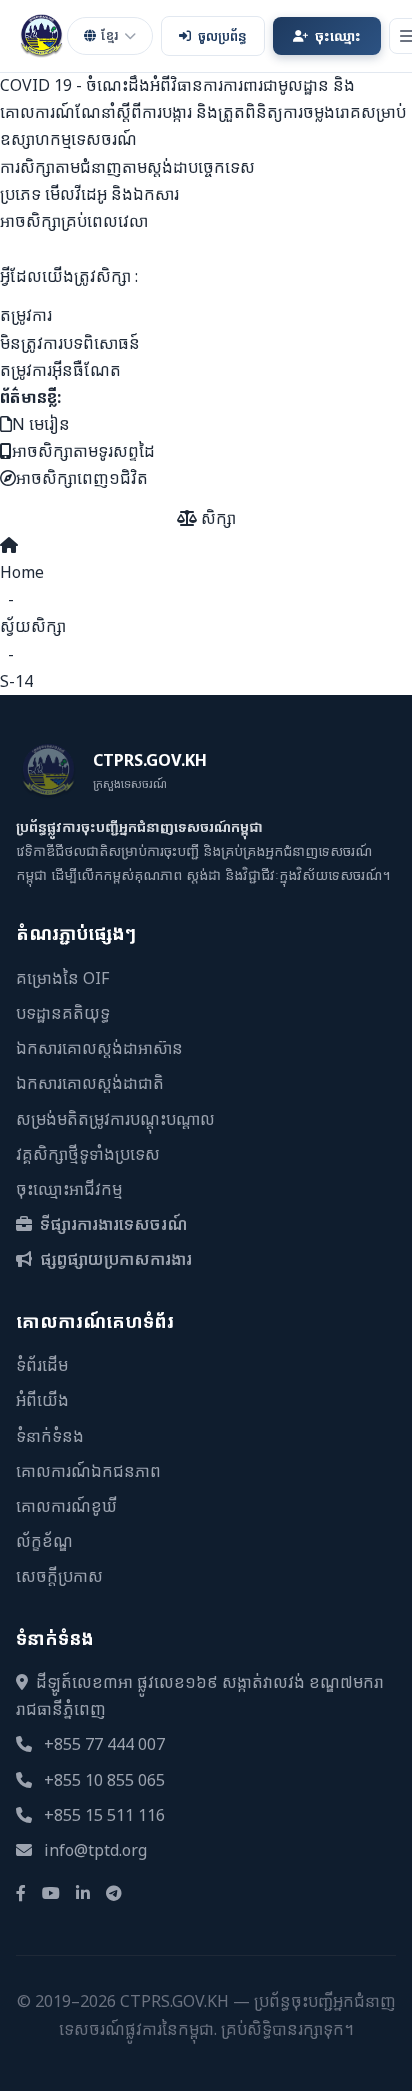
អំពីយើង (42, 1400)
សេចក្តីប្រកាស (59, 1576)
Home (22, 572)
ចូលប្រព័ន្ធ (222, 36)
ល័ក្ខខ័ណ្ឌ (44, 1541)
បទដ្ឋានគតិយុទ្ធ (63, 1013)
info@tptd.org (95, 1850)
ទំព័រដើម (42, 1365)
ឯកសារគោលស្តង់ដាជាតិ (90, 1083)
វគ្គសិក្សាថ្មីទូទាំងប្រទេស (88, 1154)
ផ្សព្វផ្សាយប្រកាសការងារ (114, 1259)
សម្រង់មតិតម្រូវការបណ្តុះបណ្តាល (115, 1119)
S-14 (16, 681)
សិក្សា (216, 518)
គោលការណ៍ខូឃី (66, 1506)
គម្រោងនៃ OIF (62, 978)
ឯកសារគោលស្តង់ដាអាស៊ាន (99, 1048)
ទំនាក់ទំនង (50, 1436)
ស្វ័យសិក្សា (33, 626)
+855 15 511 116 (104, 1815)
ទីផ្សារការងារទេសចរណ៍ (112, 1224)
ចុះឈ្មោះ (338, 36)
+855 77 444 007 (104, 1744)
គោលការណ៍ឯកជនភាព (88, 1471)
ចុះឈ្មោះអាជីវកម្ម (69, 1189)
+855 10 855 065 (104, 1780)
